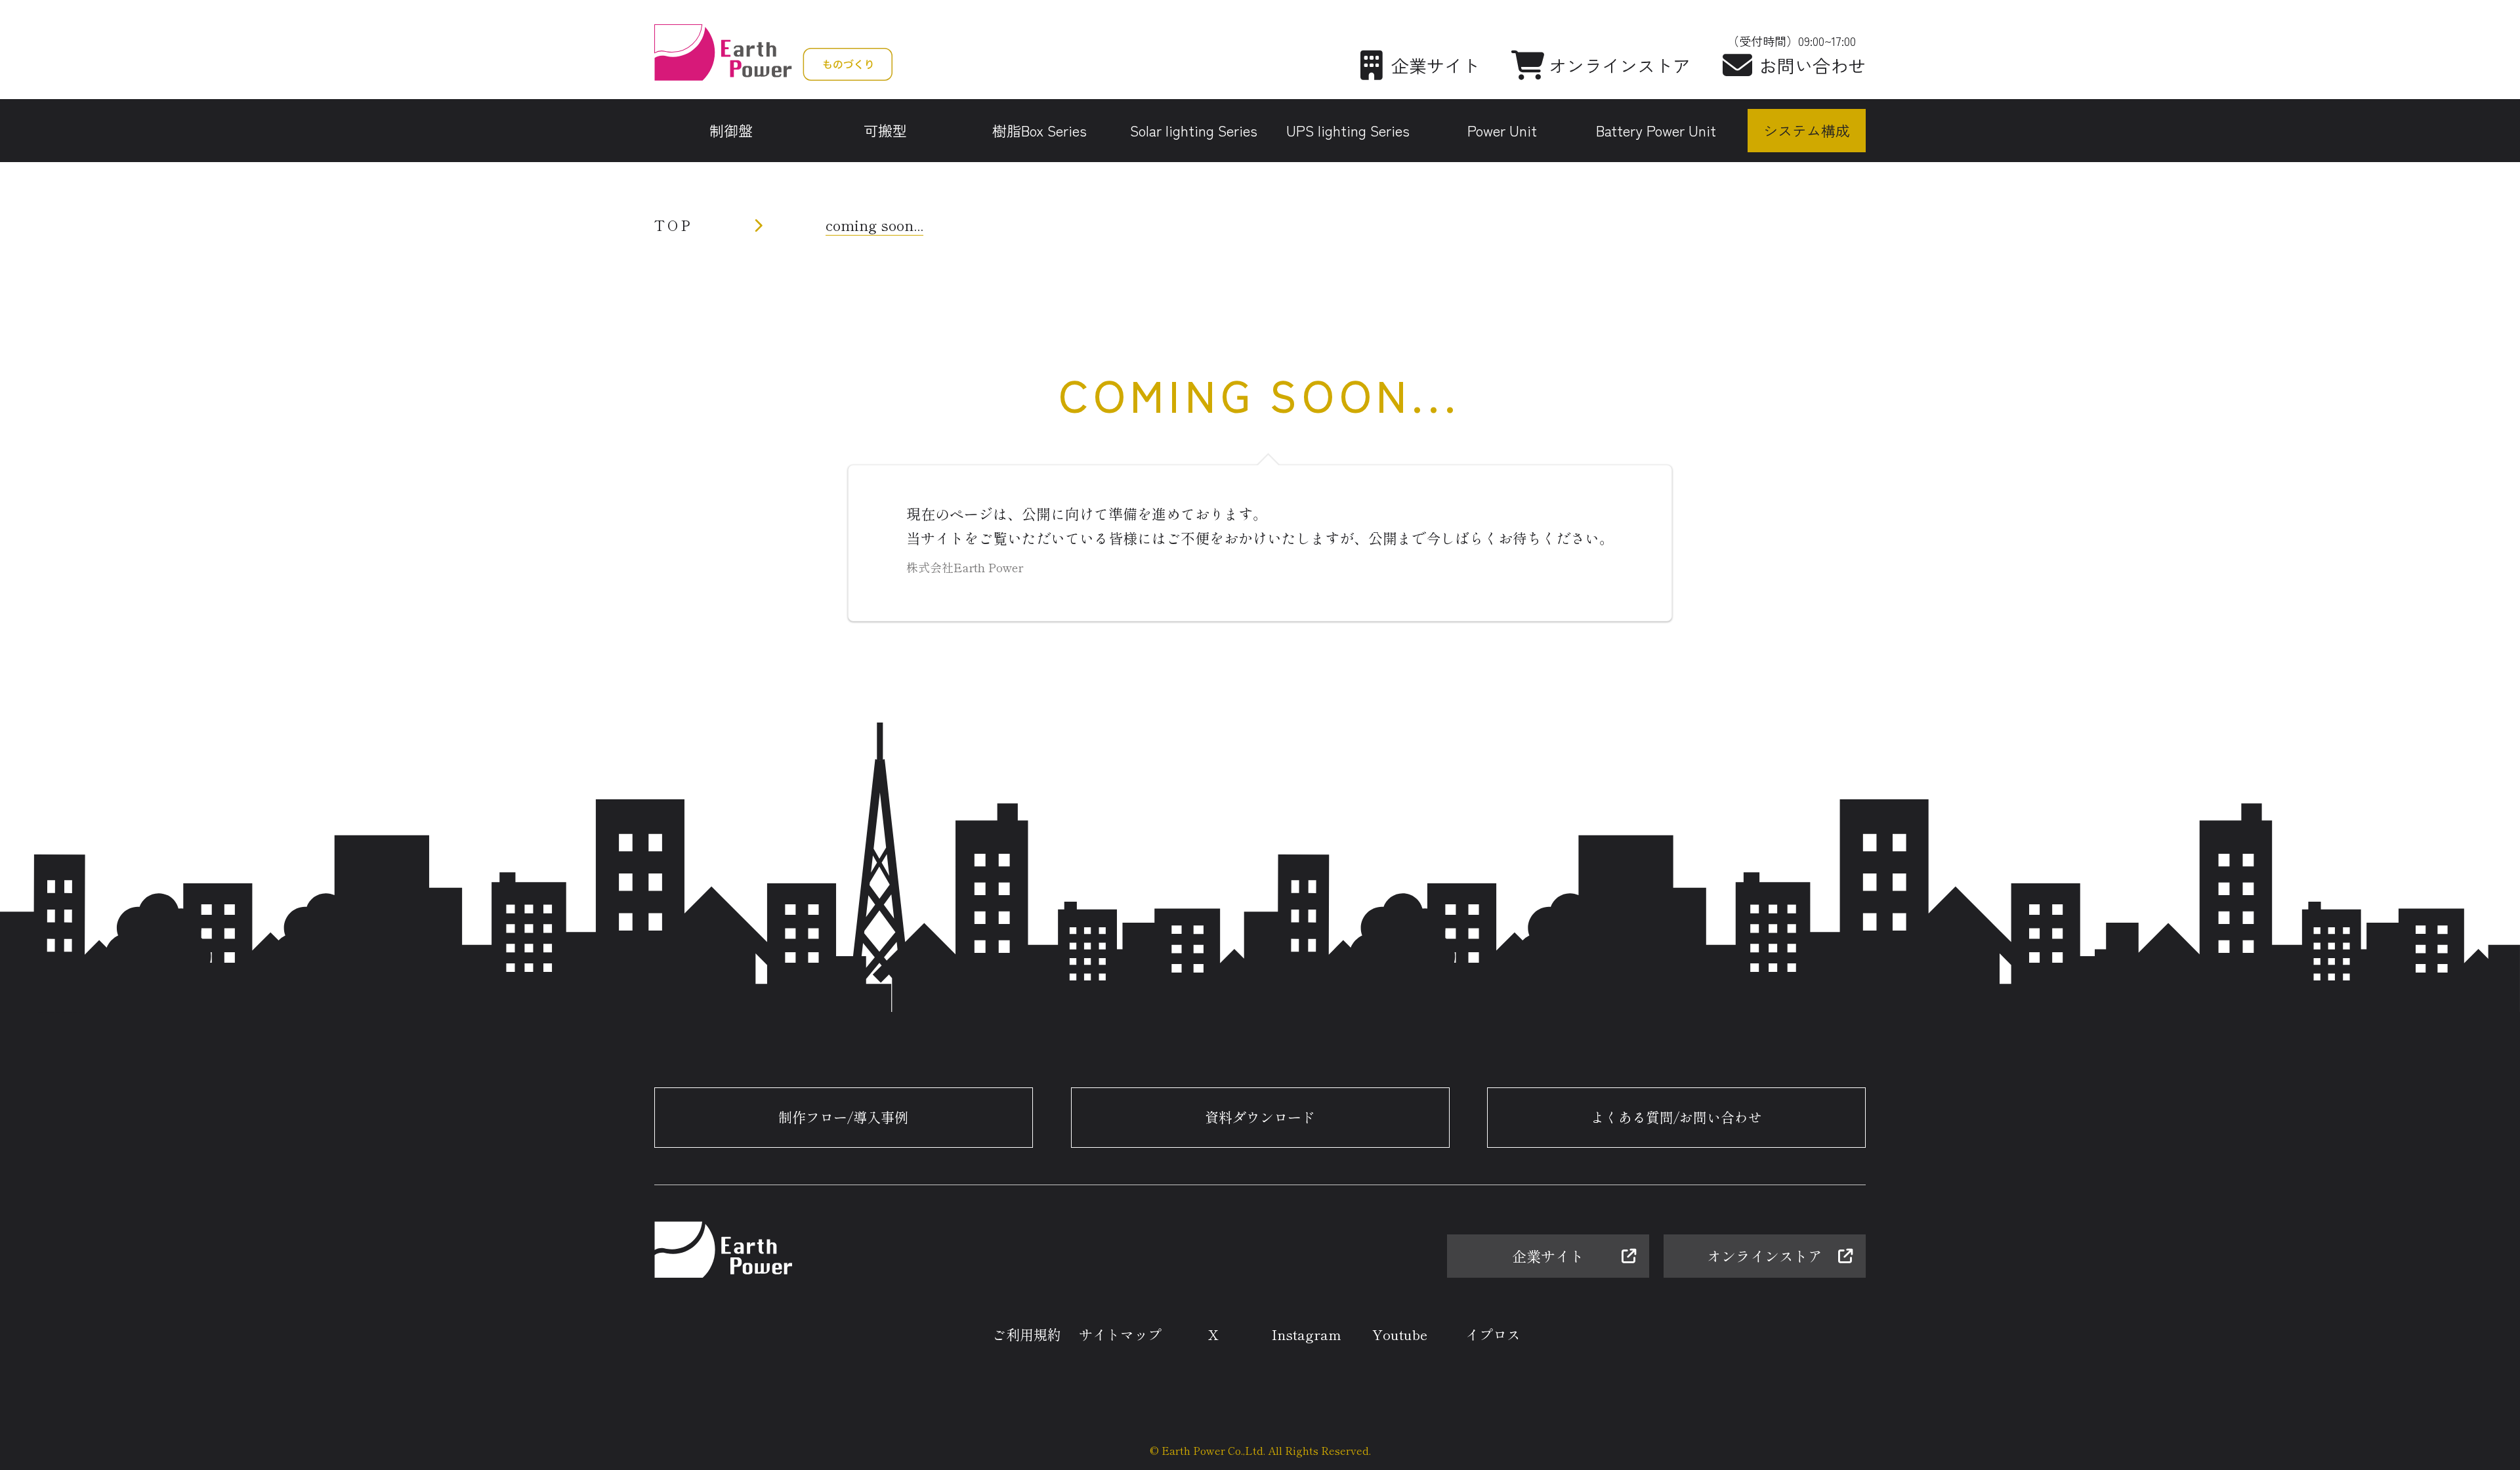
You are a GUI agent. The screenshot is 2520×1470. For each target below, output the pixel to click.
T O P (672, 224)
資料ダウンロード (1260, 1107)
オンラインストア (1620, 65)
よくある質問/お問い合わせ (1676, 1117)
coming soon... (874, 224)
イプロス (1493, 1334)
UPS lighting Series (1348, 130)
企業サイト (1436, 65)
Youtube (1400, 1334)
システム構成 (1807, 130)
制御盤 (731, 130)
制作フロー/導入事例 (843, 1117)
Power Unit (1502, 130)
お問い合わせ (1813, 65)
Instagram (1307, 1334)
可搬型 (885, 130)
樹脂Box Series (1039, 130)
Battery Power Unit (1656, 130)
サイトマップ (1120, 1334)
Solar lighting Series (1194, 130)
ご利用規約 (1027, 1334)
